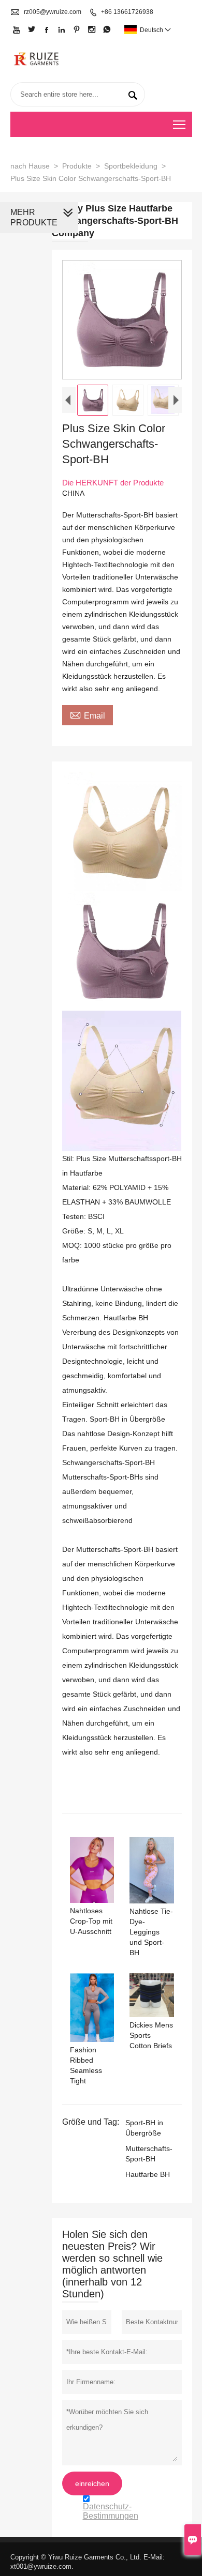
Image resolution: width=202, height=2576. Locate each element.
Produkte (77, 166)
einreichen (92, 2483)
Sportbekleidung (131, 166)
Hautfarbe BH (148, 2174)
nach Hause (30, 166)
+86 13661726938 (127, 12)
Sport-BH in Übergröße (144, 2128)
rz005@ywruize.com (53, 12)
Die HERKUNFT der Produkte (113, 483)
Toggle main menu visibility (179, 124)
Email (88, 714)
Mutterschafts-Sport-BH (149, 2154)
